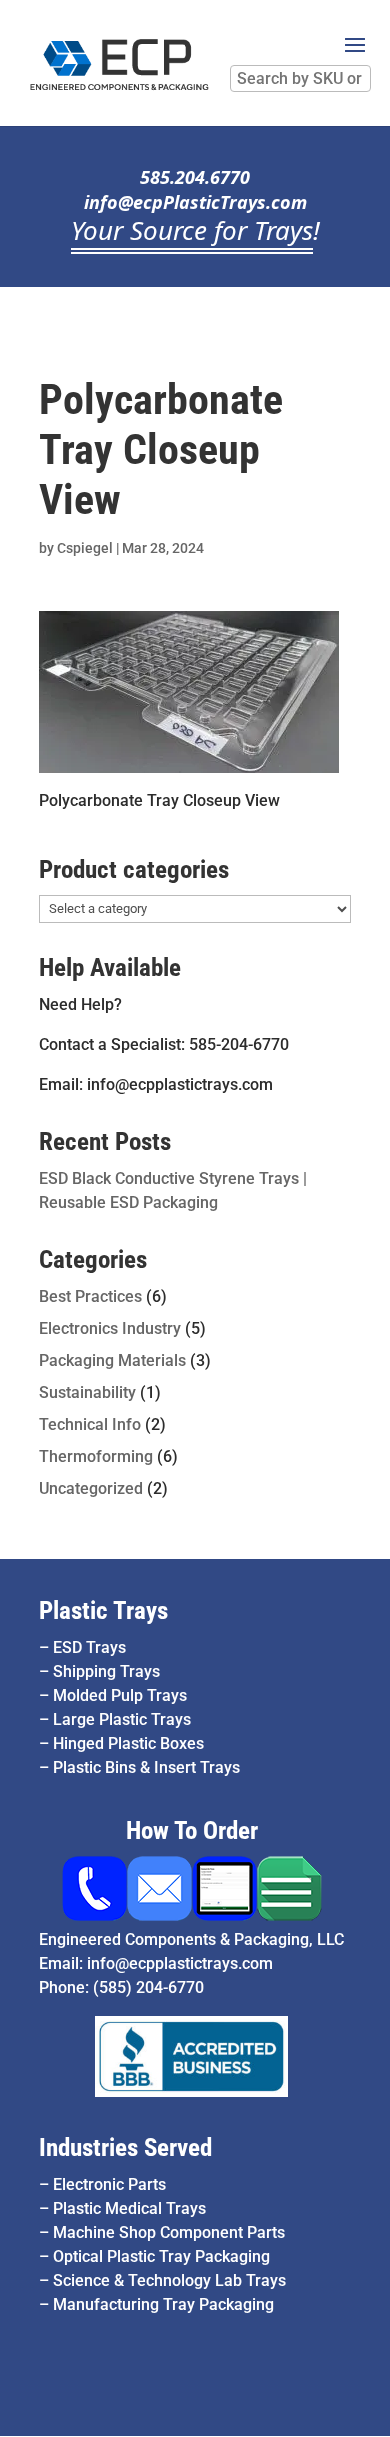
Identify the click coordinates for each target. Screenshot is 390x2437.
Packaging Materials (112, 1360)
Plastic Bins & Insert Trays (146, 1767)
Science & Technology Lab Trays (169, 2280)
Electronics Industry (110, 1328)
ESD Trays (89, 1647)
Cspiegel (85, 548)
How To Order (192, 1830)
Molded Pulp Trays (120, 1695)
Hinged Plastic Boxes (128, 1743)
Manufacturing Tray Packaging (163, 2304)
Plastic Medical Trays (129, 2208)
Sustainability (87, 1392)
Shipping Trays (106, 1671)
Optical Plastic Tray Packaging (161, 2256)
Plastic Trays (103, 1610)
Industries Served (125, 2147)
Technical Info (90, 1424)
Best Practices (90, 1296)
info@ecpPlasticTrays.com (195, 202)
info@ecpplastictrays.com (180, 1963)
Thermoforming (96, 1456)
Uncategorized (91, 1488)
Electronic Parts (109, 2184)
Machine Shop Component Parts (169, 2232)
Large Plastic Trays (122, 1719)
